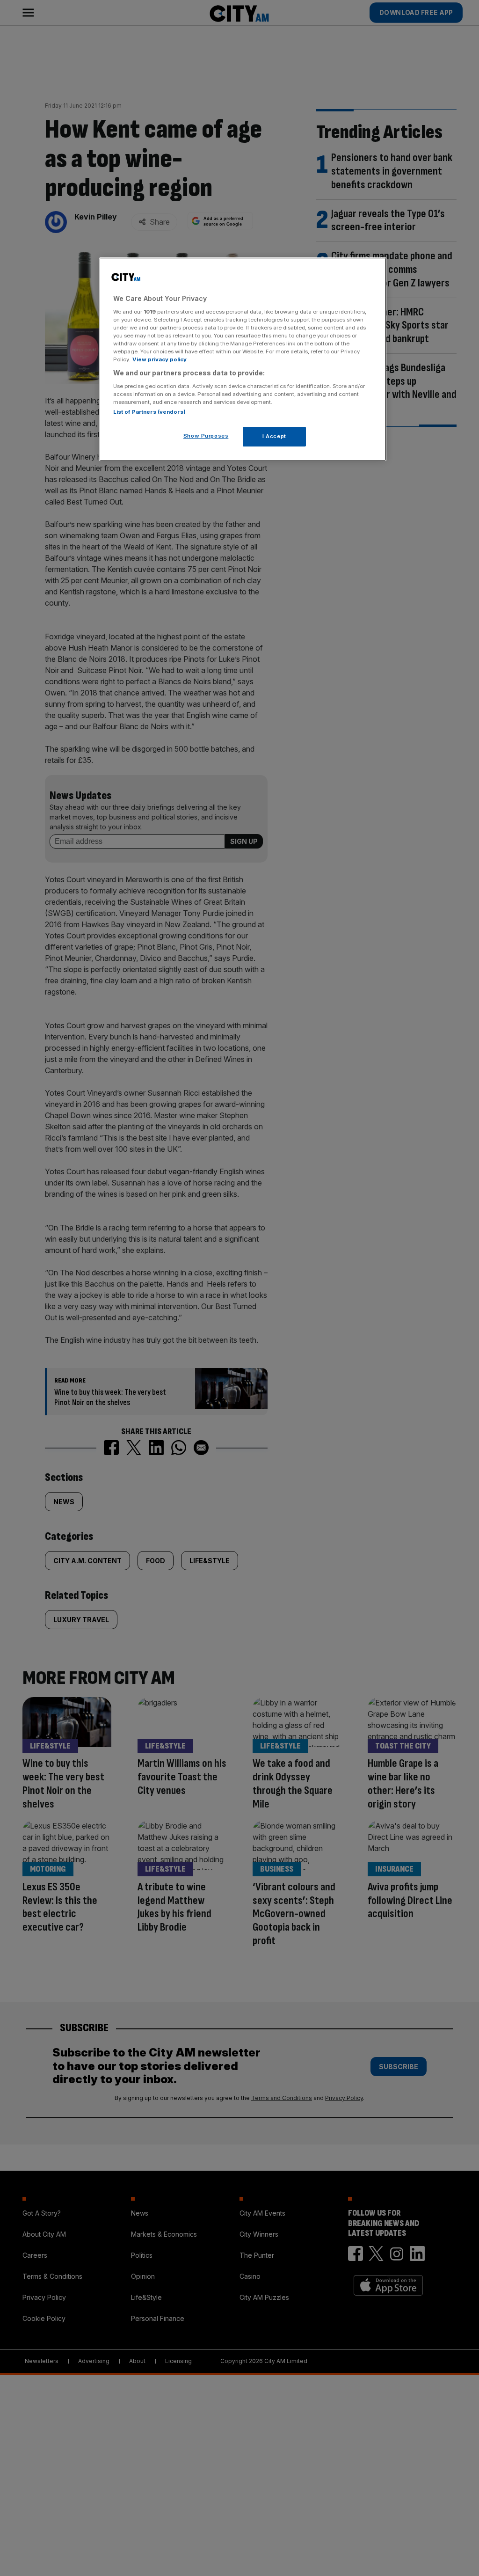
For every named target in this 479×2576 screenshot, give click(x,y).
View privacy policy (160, 359)
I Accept (274, 436)
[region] (243, 359)
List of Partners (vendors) (149, 412)
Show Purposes (206, 436)
